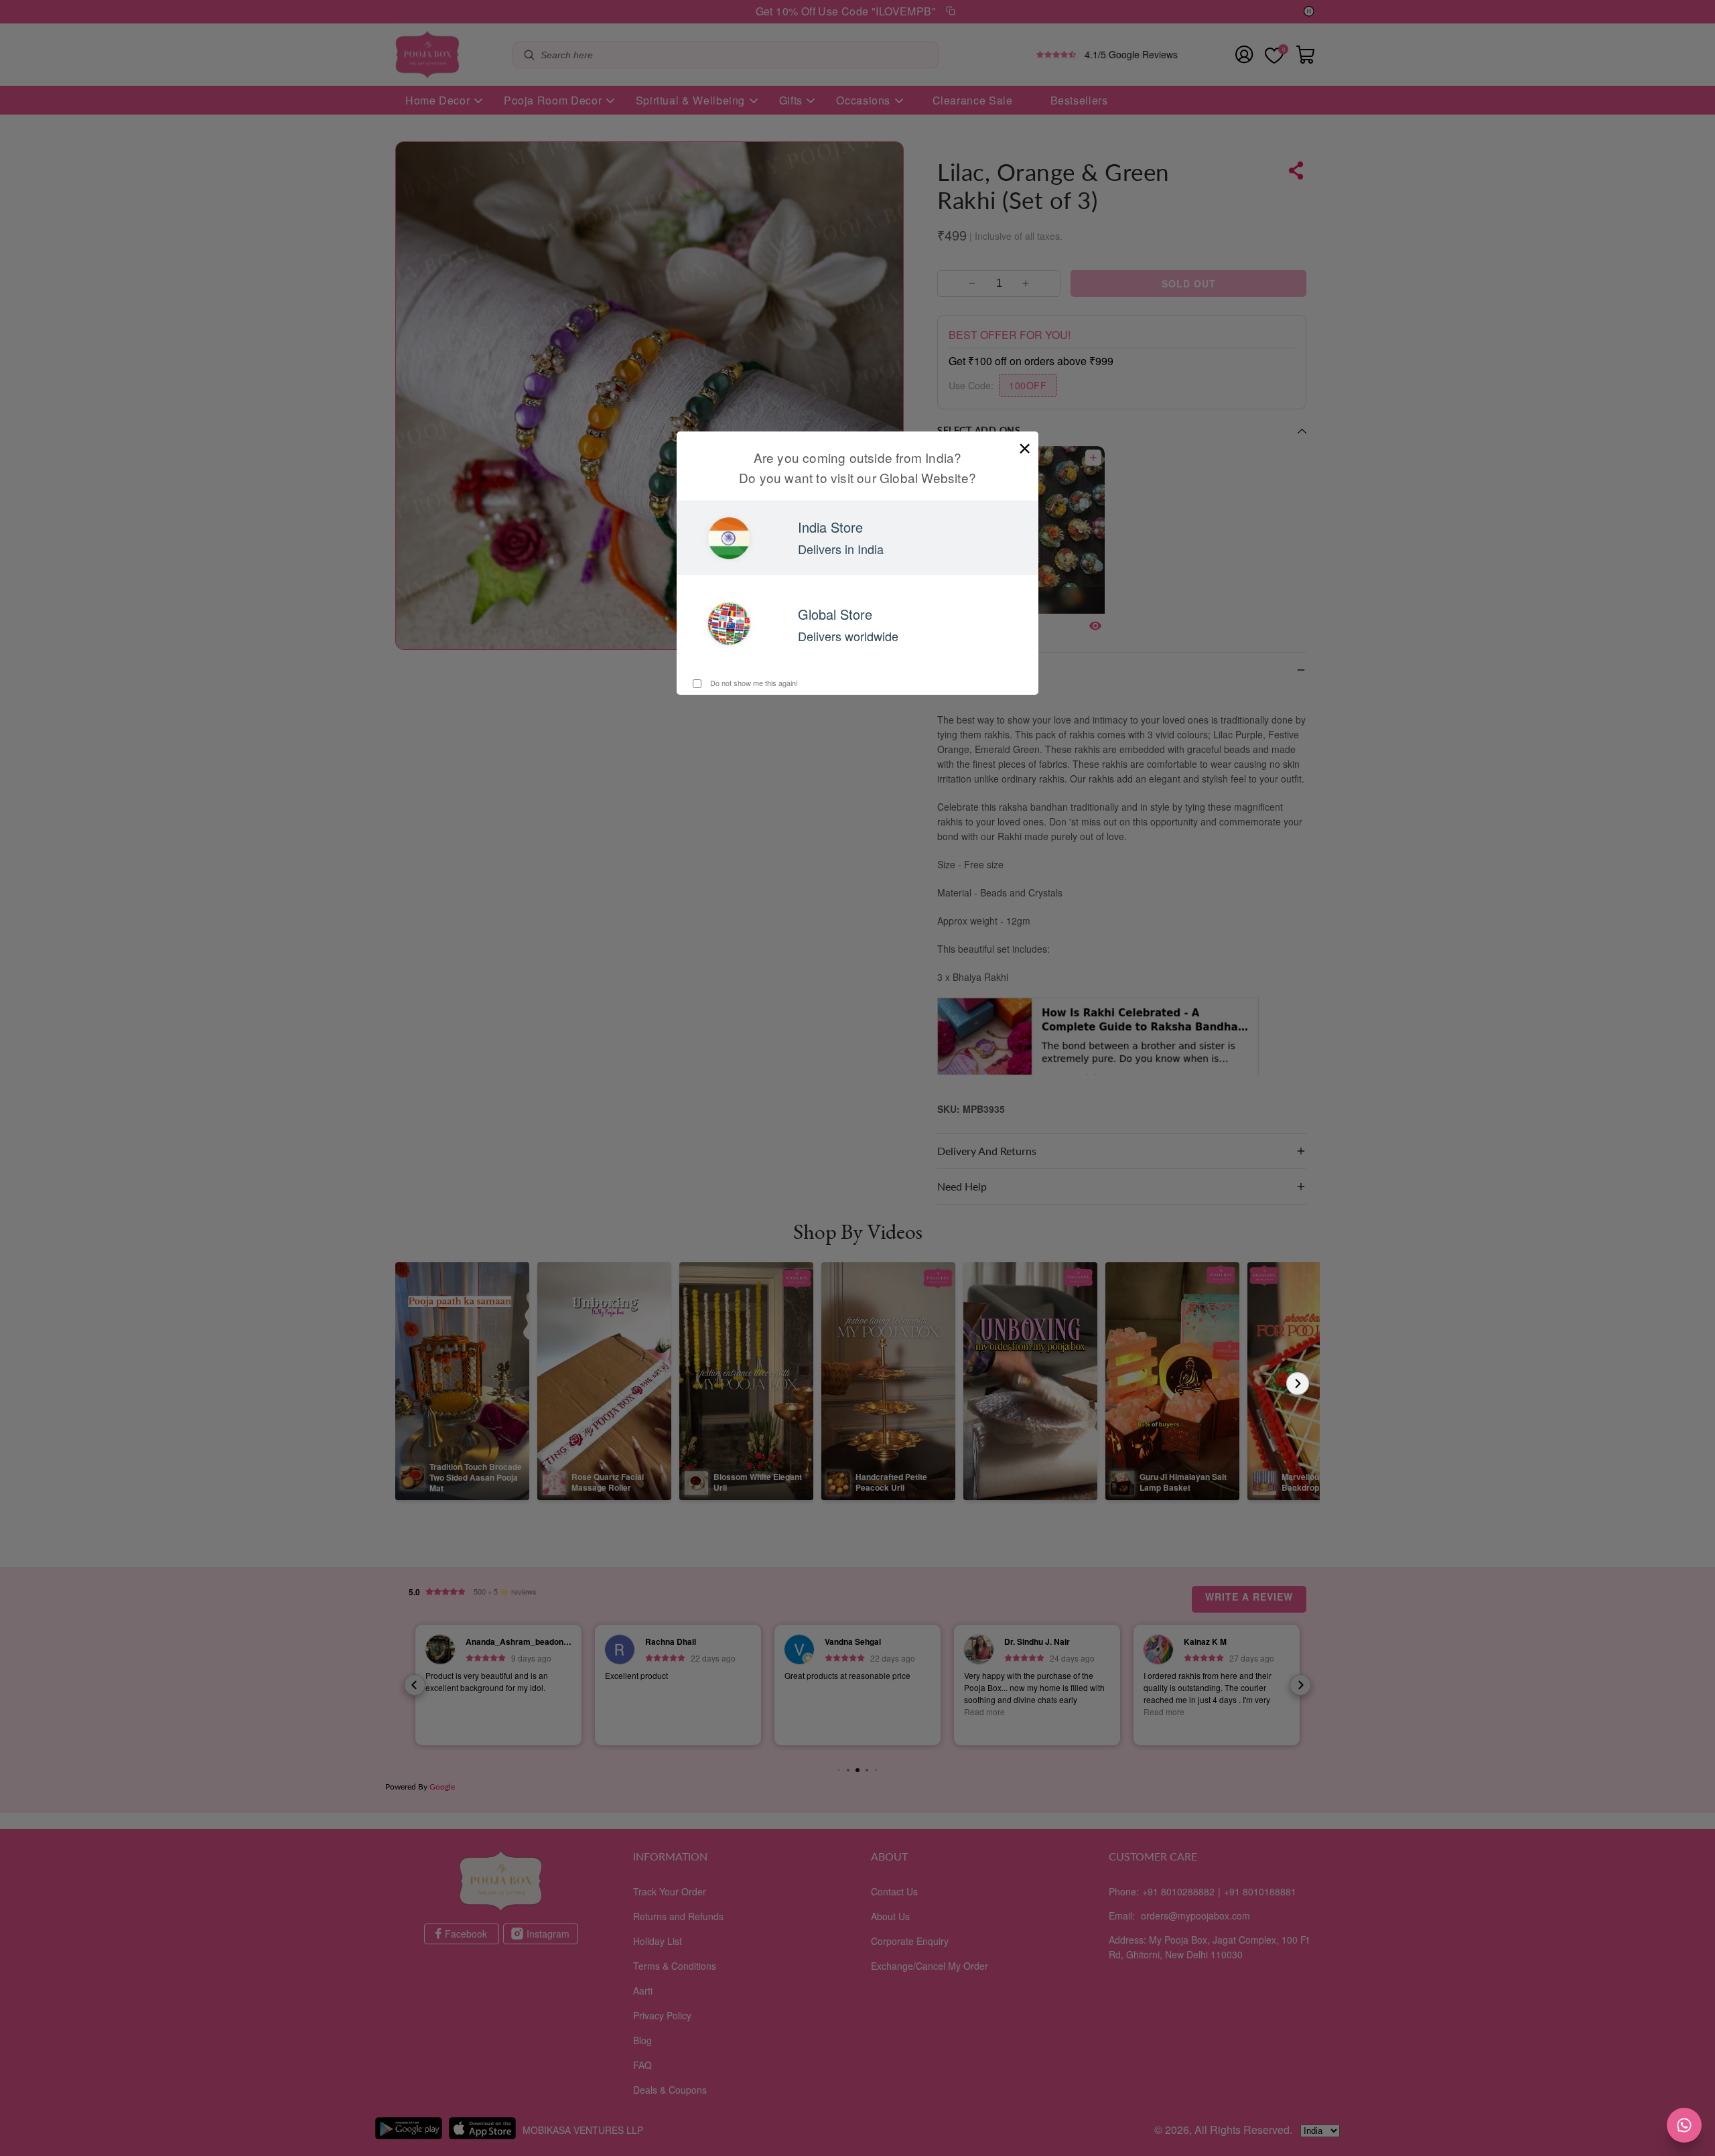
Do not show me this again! (753, 683)
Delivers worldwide (848, 636)
